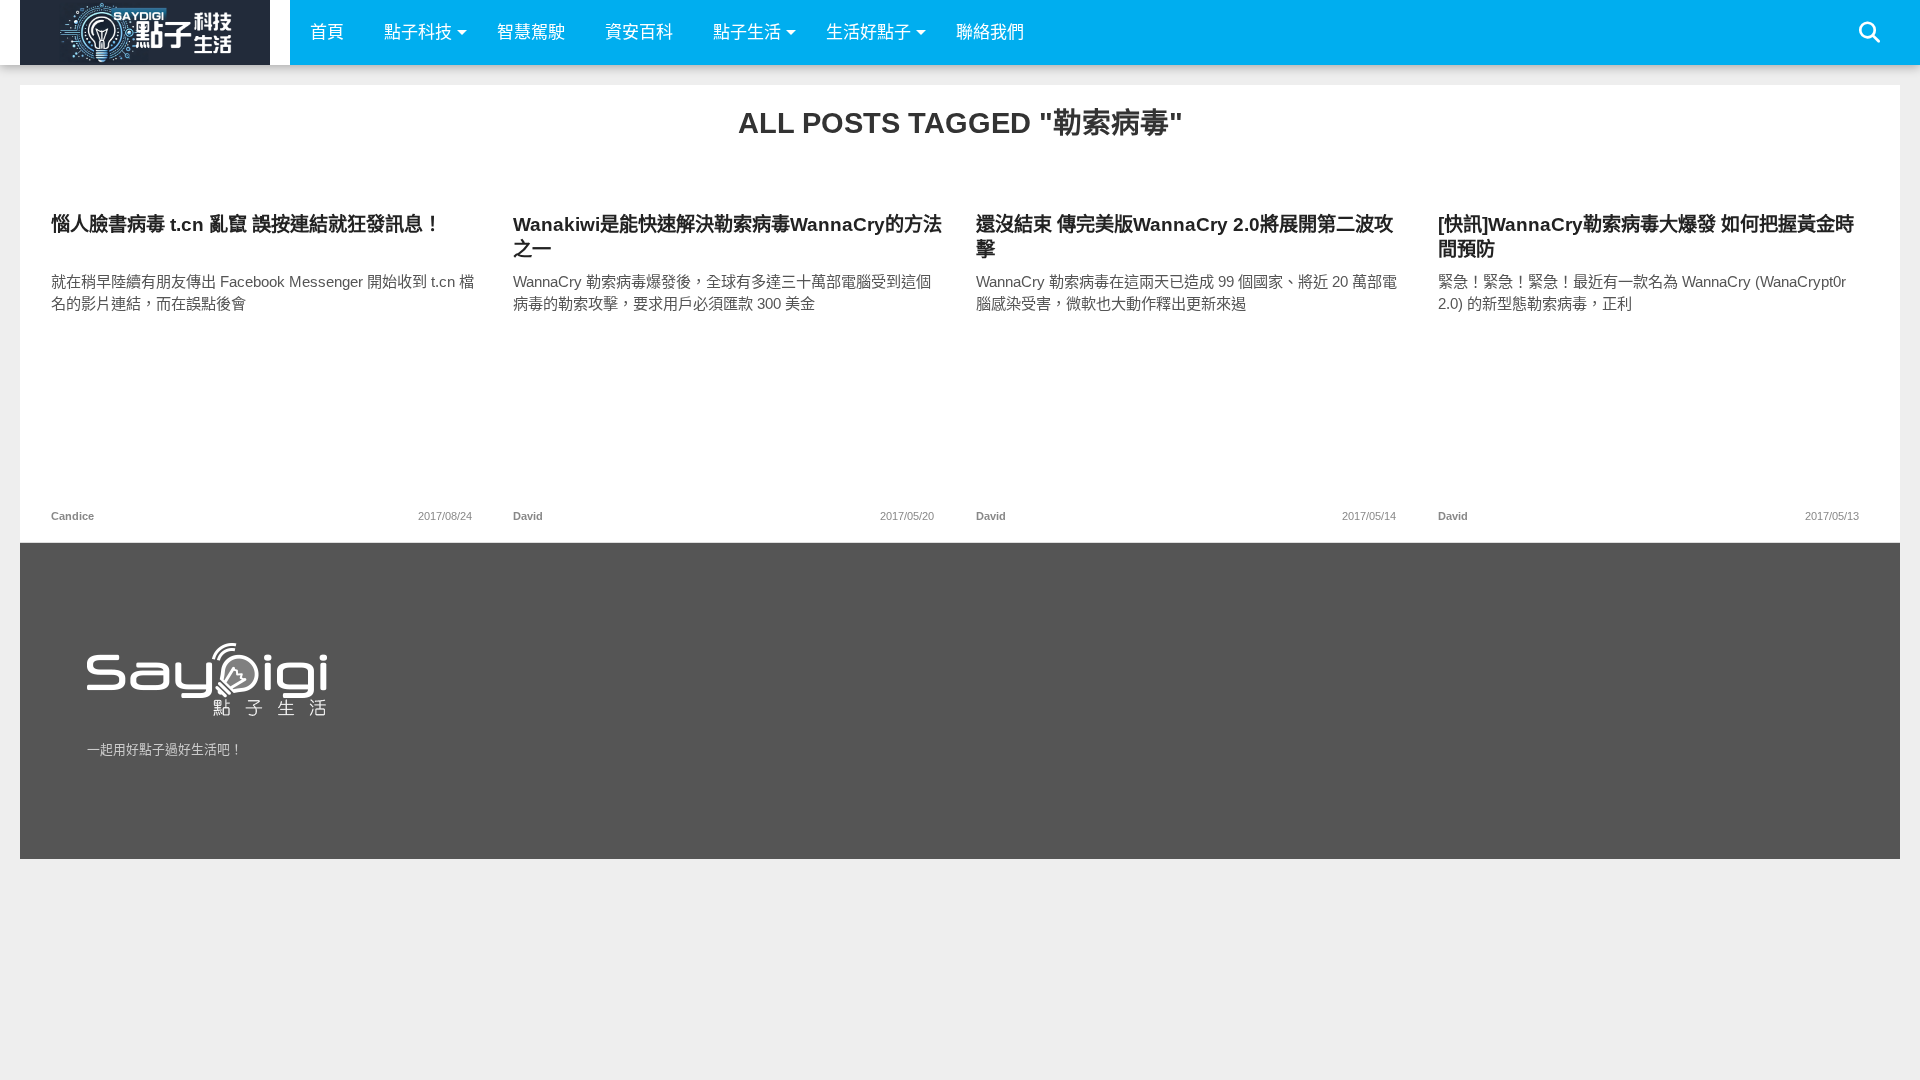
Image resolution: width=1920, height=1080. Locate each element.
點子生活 (747, 32)
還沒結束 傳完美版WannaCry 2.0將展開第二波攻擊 (1184, 237)
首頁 (327, 32)
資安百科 (639, 32)
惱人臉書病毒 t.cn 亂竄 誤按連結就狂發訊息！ (246, 224)
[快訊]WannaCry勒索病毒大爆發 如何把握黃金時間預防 (1646, 237)
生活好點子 (868, 32)
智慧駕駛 (531, 32)
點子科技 (418, 32)
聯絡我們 (990, 32)
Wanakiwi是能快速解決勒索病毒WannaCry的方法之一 (727, 237)
